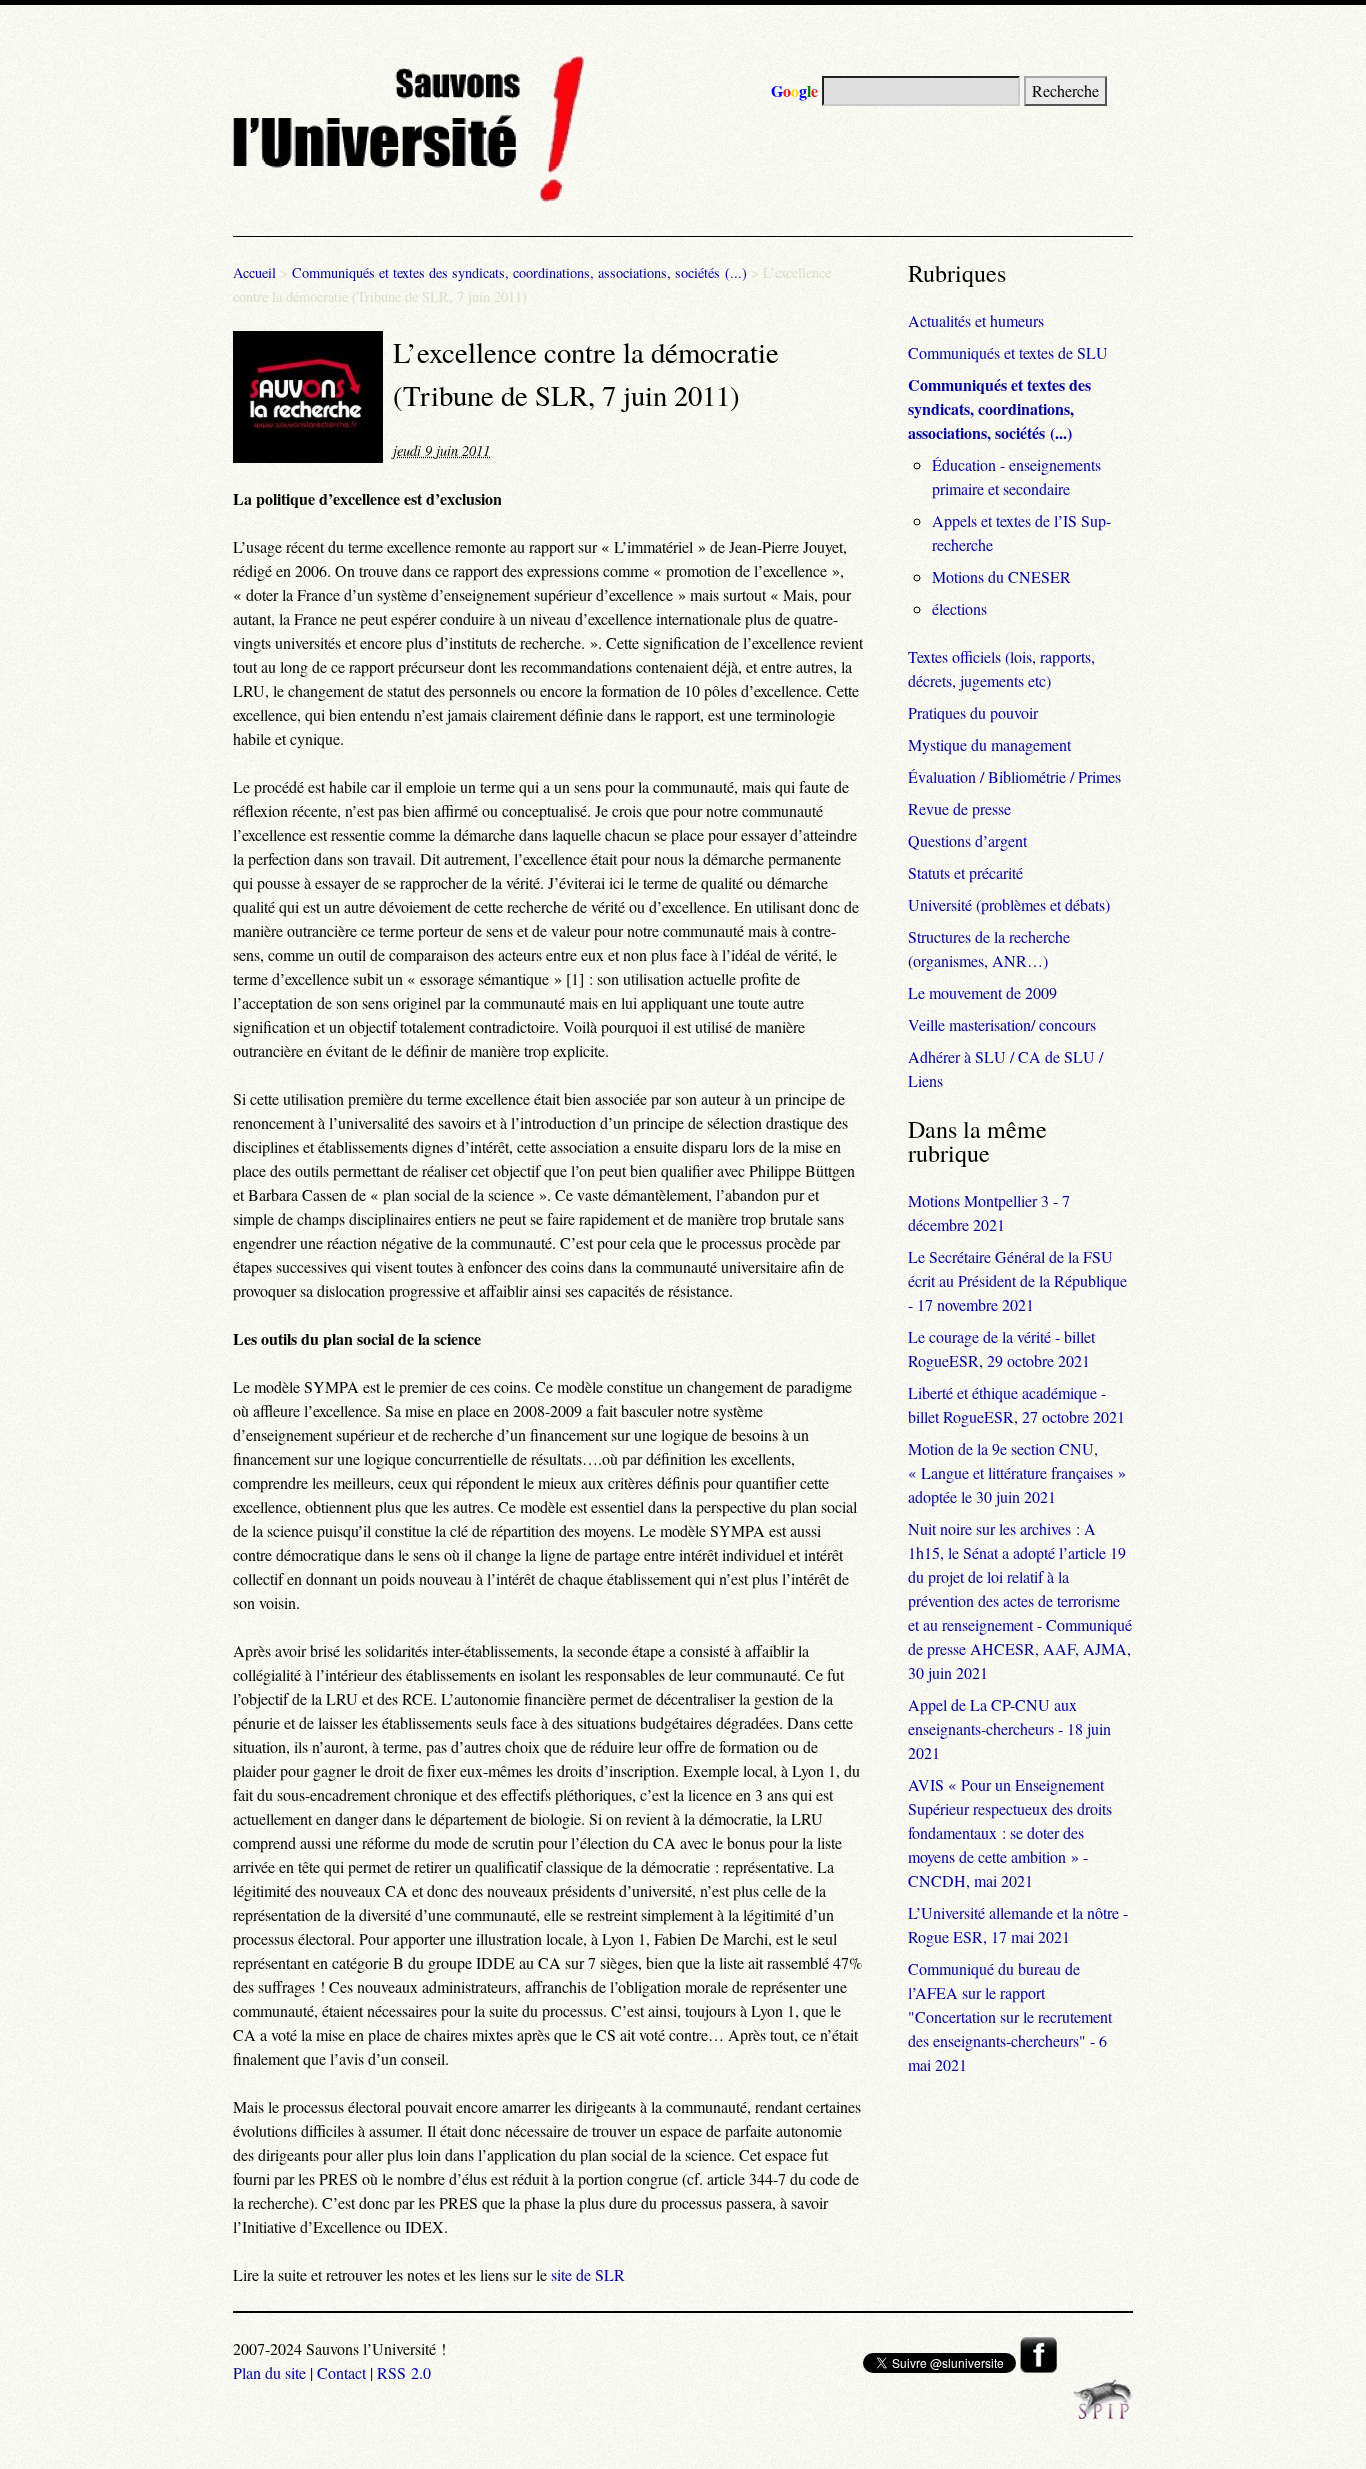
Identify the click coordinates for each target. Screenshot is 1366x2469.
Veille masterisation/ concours (1002, 1024)
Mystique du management (989, 744)
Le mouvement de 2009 (982, 992)
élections (959, 608)
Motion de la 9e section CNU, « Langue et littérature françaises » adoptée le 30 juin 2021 (1017, 1472)
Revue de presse (959, 808)
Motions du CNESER (1001, 576)
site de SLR (588, 2274)
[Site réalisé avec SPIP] (1103, 2413)
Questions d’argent (967, 840)
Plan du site (269, 2372)
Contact (341, 2372)
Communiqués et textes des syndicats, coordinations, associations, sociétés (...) (519, 272)
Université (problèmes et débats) (1009, 904)
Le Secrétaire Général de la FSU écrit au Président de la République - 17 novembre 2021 (1017, 1280)
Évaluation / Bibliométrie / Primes (1014, 776)
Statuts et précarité (965, 872)
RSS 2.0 (404, 2372)
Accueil (254, 272)
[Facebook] (1038, 2366)
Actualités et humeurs (976, 320)
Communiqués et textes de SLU (1008, 352)
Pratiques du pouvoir (973, 712)
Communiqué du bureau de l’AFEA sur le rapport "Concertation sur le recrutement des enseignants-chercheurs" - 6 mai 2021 (1010, 2016)
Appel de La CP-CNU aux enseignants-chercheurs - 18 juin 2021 (1009, 1728)
